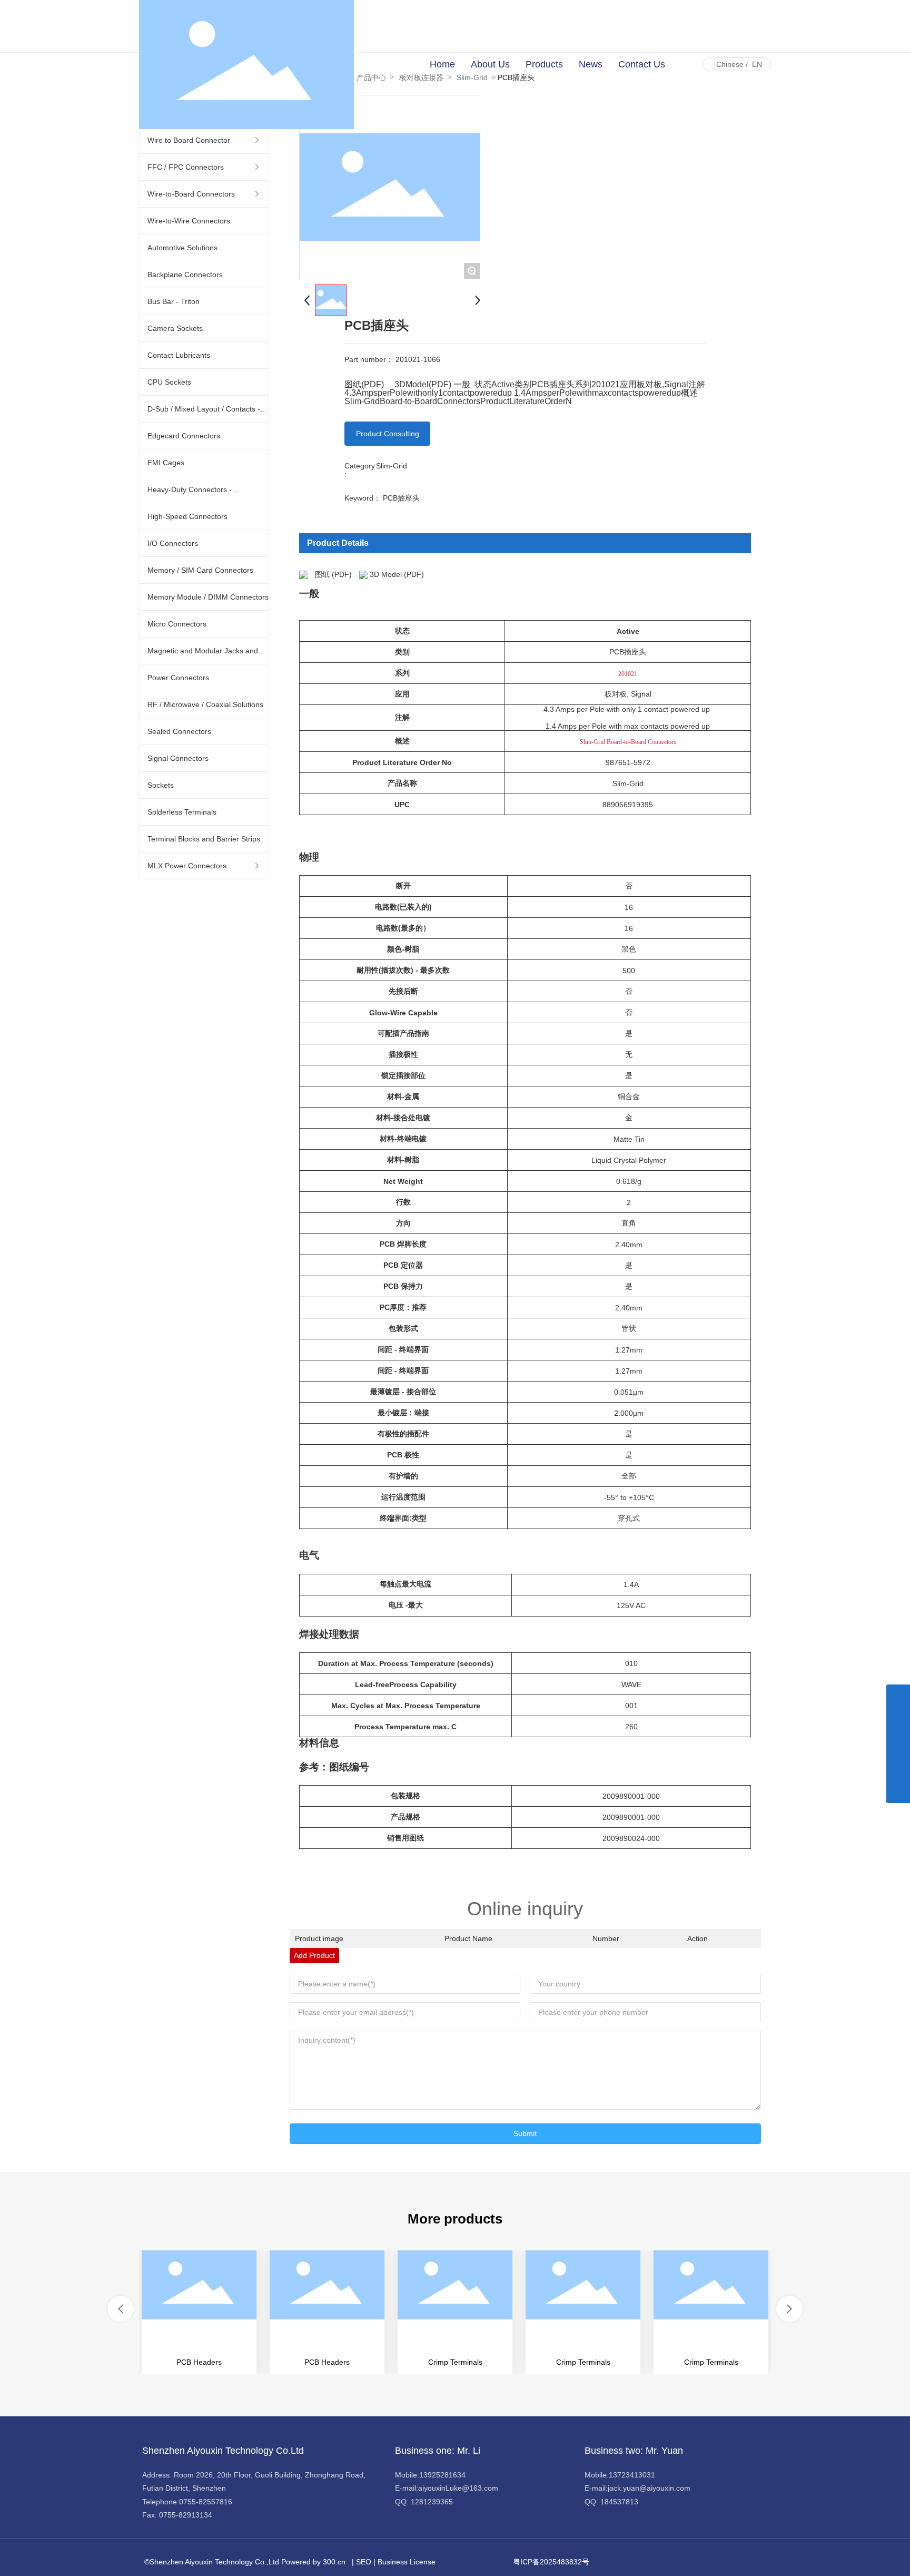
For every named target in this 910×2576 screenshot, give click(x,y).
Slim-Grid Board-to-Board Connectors (628, 742)
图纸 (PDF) (333, 574)
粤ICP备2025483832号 (551, 2562)
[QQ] (898, 1720)
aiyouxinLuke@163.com (458, 2488)
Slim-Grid (392, 466)
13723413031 (632, 2475)
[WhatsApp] (898, 1696)
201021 (628, 674)
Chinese (730, 64)
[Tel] (898, 1767)
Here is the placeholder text (199, 2313)
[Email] (898, 1744)
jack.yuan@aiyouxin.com (649, 2488)
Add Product (314, 1955)
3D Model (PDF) (397, 574)
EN (757, 64)
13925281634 (442, 2475)
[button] (121, 2309)
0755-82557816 (206, 2502)
